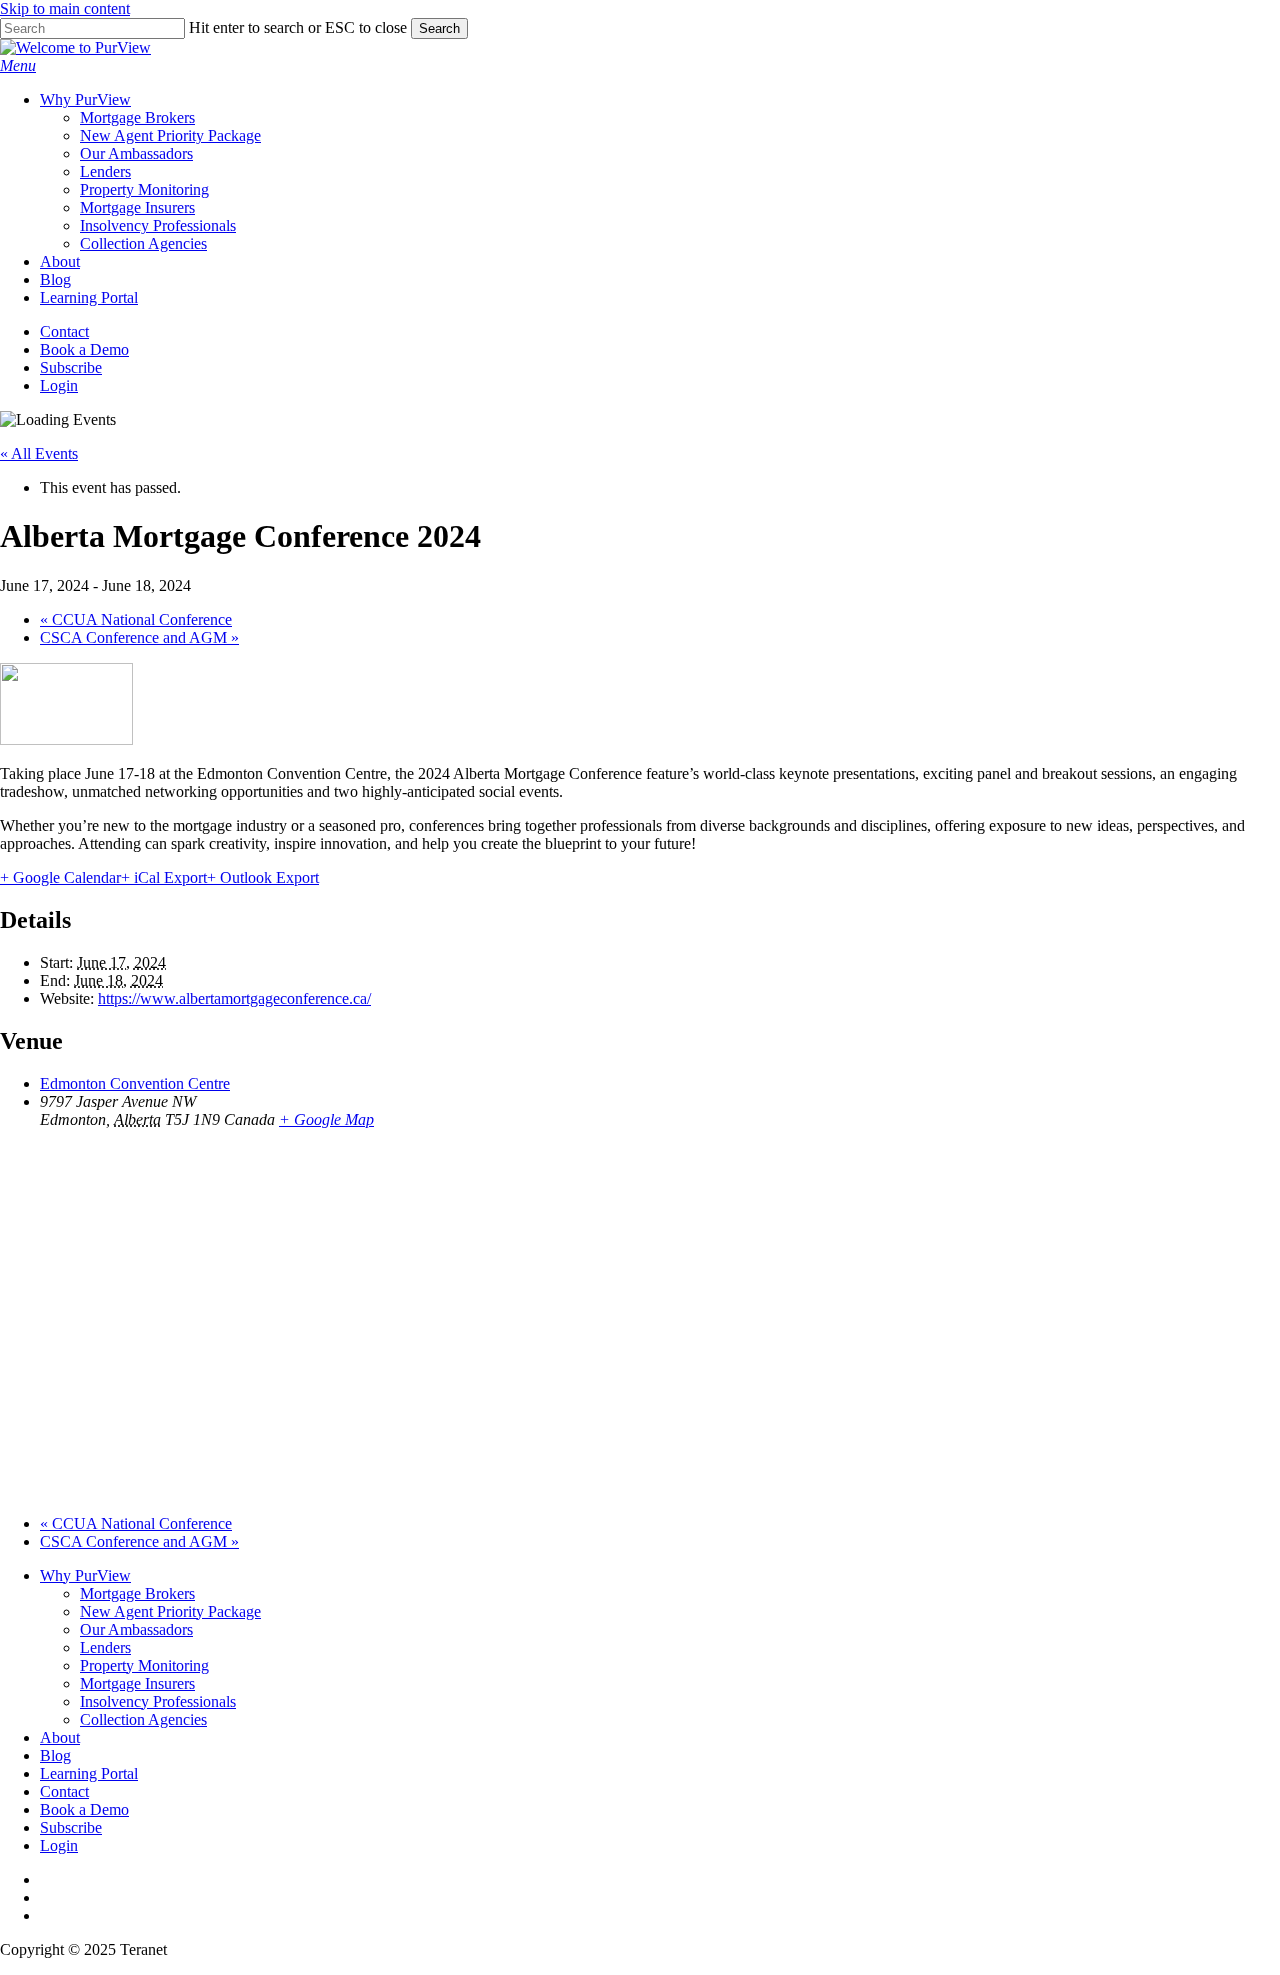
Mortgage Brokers (137, 1593)
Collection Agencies (143, 1719)
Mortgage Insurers (137, 1683)
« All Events (39, 453)
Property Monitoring (144, 1665)
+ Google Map (326, 1119)
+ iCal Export (164, 877)
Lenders (105, 1647)
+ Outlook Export (263, 877)
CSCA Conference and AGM (139, 637)
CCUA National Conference (136, 619)
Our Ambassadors (136, 1629)
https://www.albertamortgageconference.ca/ (234, 998)
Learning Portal (89, 1773)
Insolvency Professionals (158, 1701)
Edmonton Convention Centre (135, 1083)
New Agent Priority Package (170, 1611)
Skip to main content (65, 8)
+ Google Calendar (60, 877)
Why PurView (85, 1575)
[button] (18, 65)
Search (439, 28)
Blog (55, 1755)
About (60, 1737)
